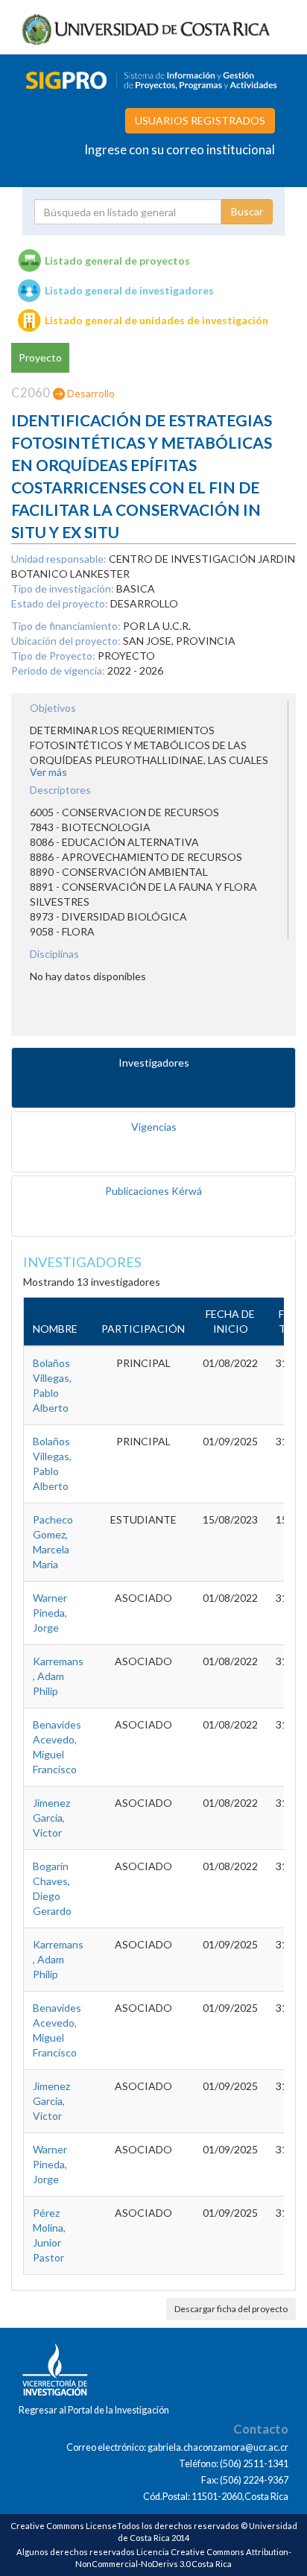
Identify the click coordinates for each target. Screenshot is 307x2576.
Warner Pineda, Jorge (50, 1613)
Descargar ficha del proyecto (231, 2309)
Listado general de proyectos (117, 261)
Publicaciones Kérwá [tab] (153, 1191)
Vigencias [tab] (154, 1127)
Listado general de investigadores (129, 290)
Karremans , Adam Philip (58, 1676)
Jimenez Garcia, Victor (51, 1818)
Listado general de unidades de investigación (156, 320)
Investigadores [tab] (154, 1063)
